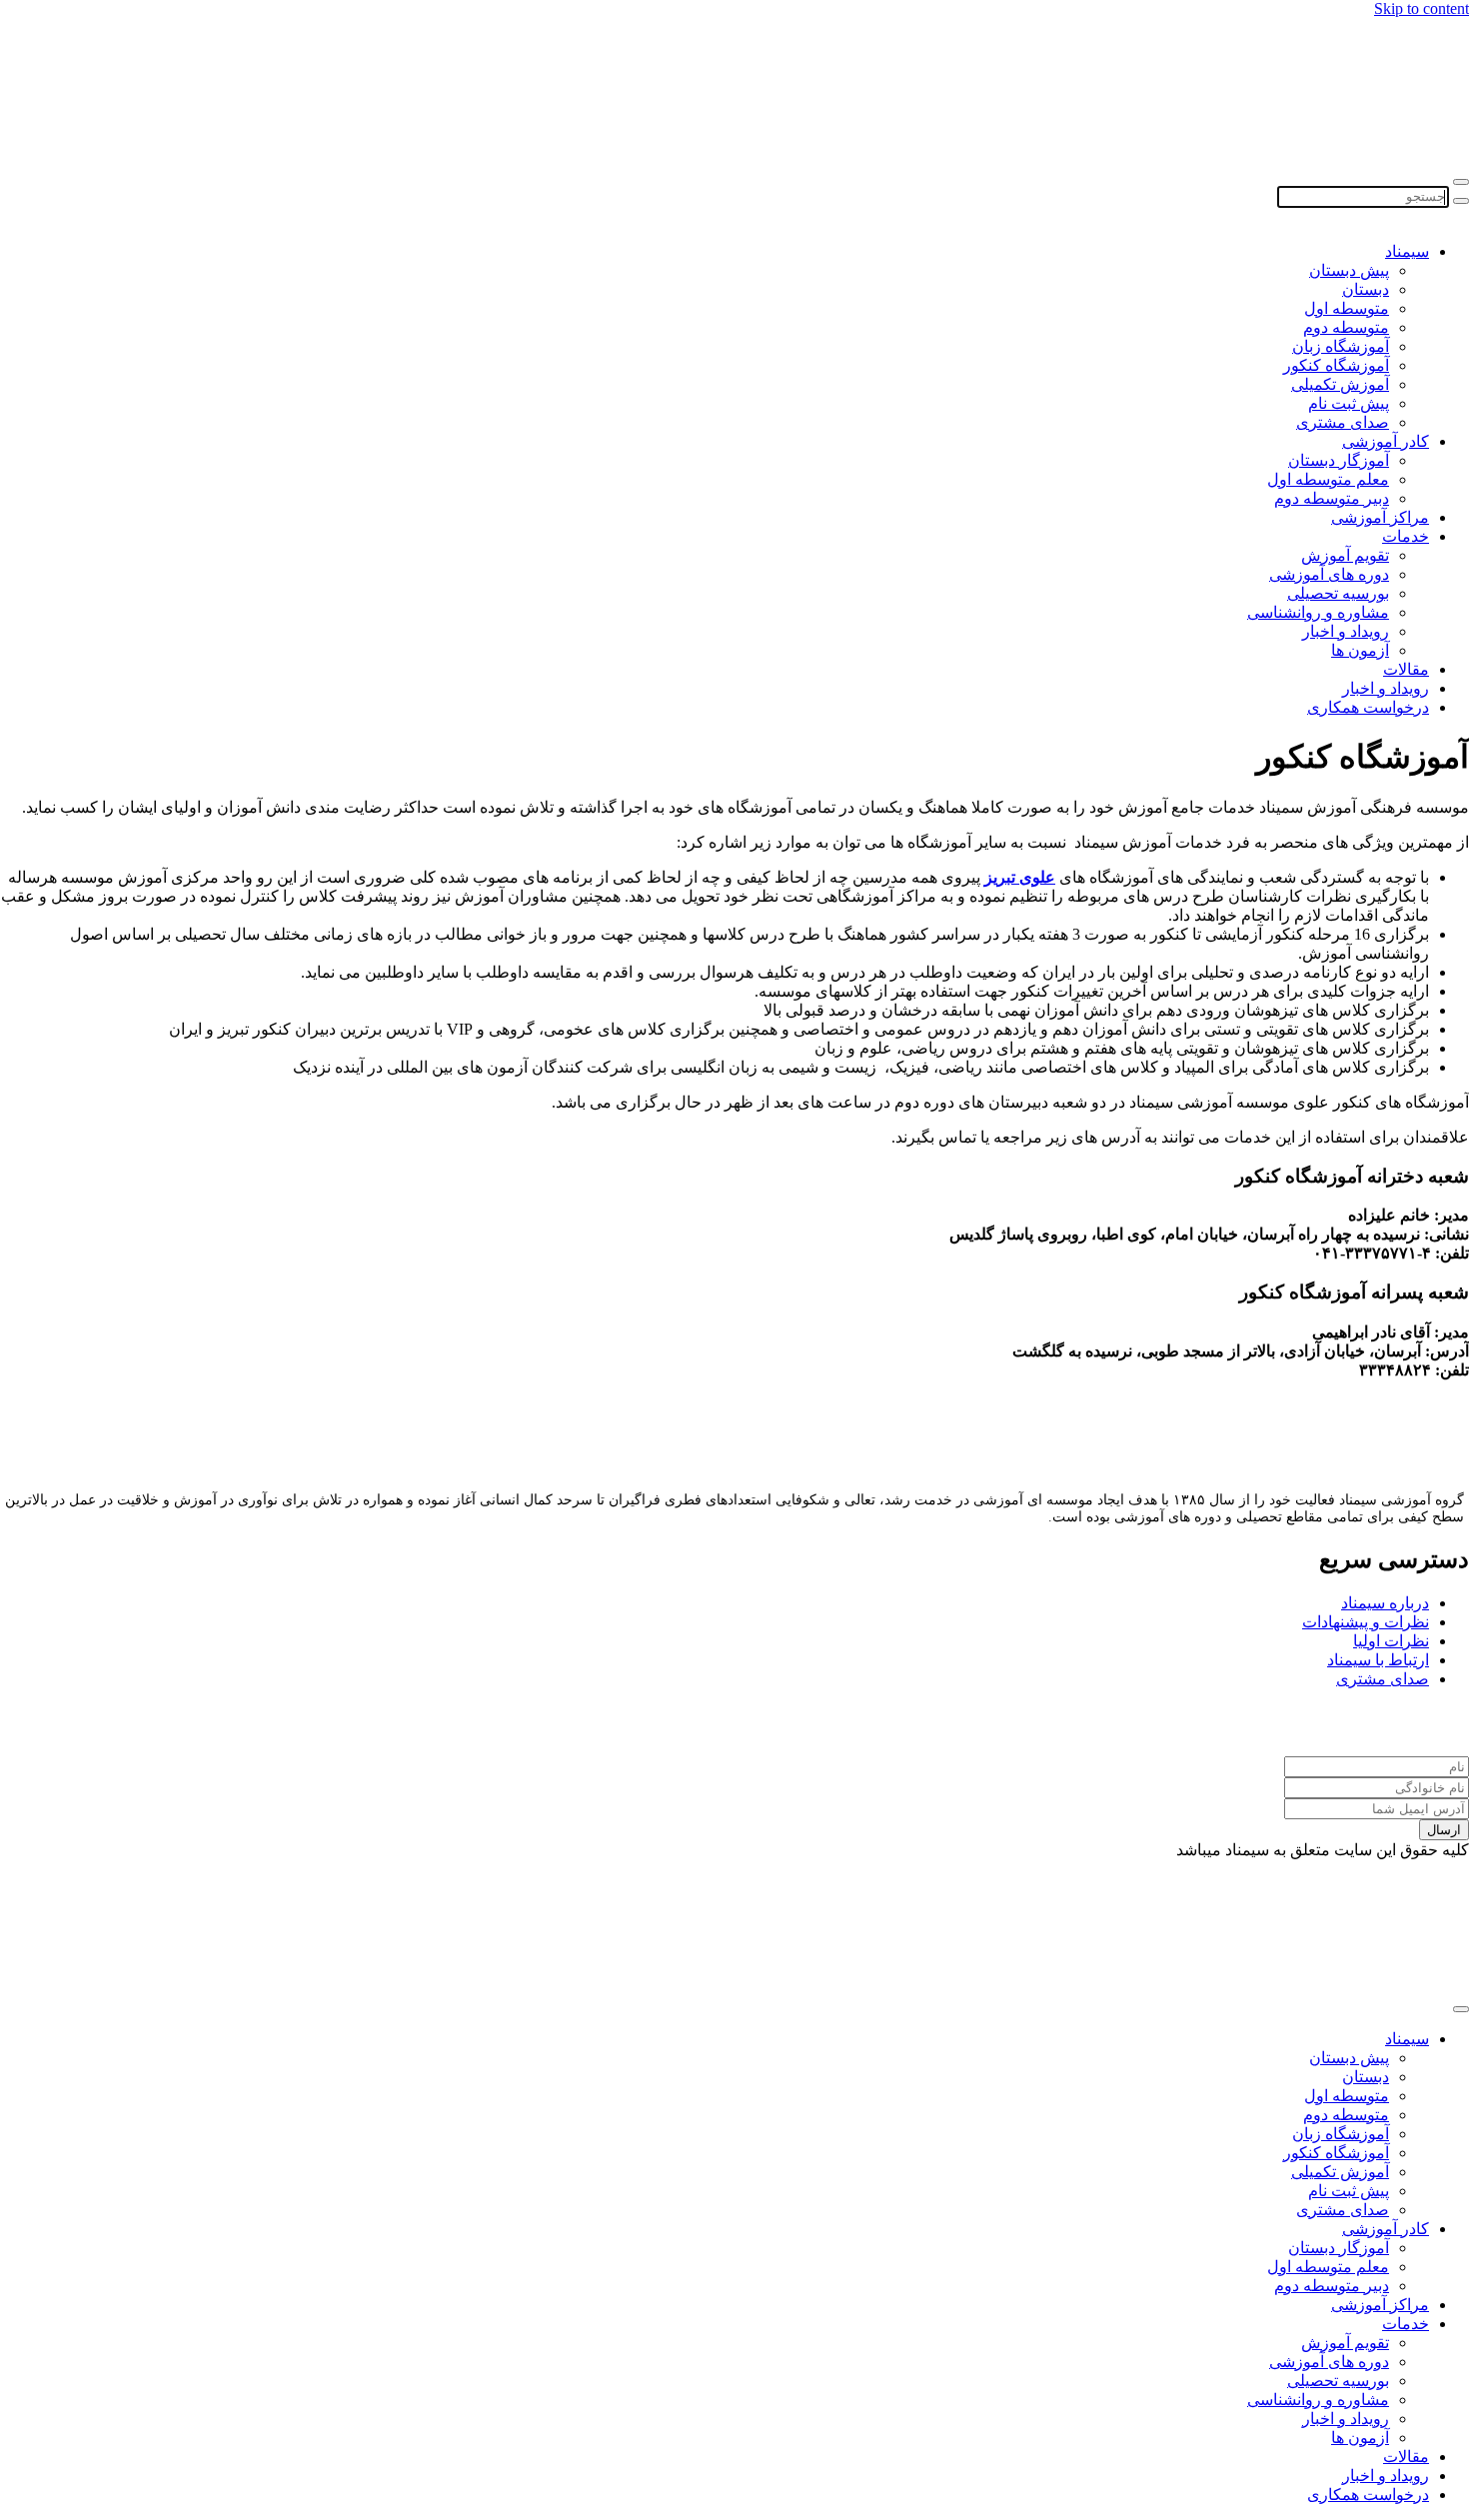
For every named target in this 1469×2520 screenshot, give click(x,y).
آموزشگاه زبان (1341, 346)
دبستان (1366, 289)
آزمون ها (1360, 650)
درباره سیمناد (1385, 1603)
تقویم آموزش (1345, 555)
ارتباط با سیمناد (1378, 1660)
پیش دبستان (1349, 270)
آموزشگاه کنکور (1336, 365)
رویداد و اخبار (1346, 631)
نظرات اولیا (1391, 1641)
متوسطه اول (1347, 308)
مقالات (1406, 669)
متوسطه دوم (1346, 327)
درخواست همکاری (1368, 707)
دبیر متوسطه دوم (1332, 498)
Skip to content (1422, 8)
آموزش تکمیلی (1340, 384)
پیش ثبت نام (1349, 403)
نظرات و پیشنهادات (1366, 1622)
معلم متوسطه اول (1328, 479)
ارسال (1444, 1830)
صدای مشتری (1343, 422)
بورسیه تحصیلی (1338, 593)
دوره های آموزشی (1329, 574)
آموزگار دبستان (1339, 460)
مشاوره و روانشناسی (1318, 612)
